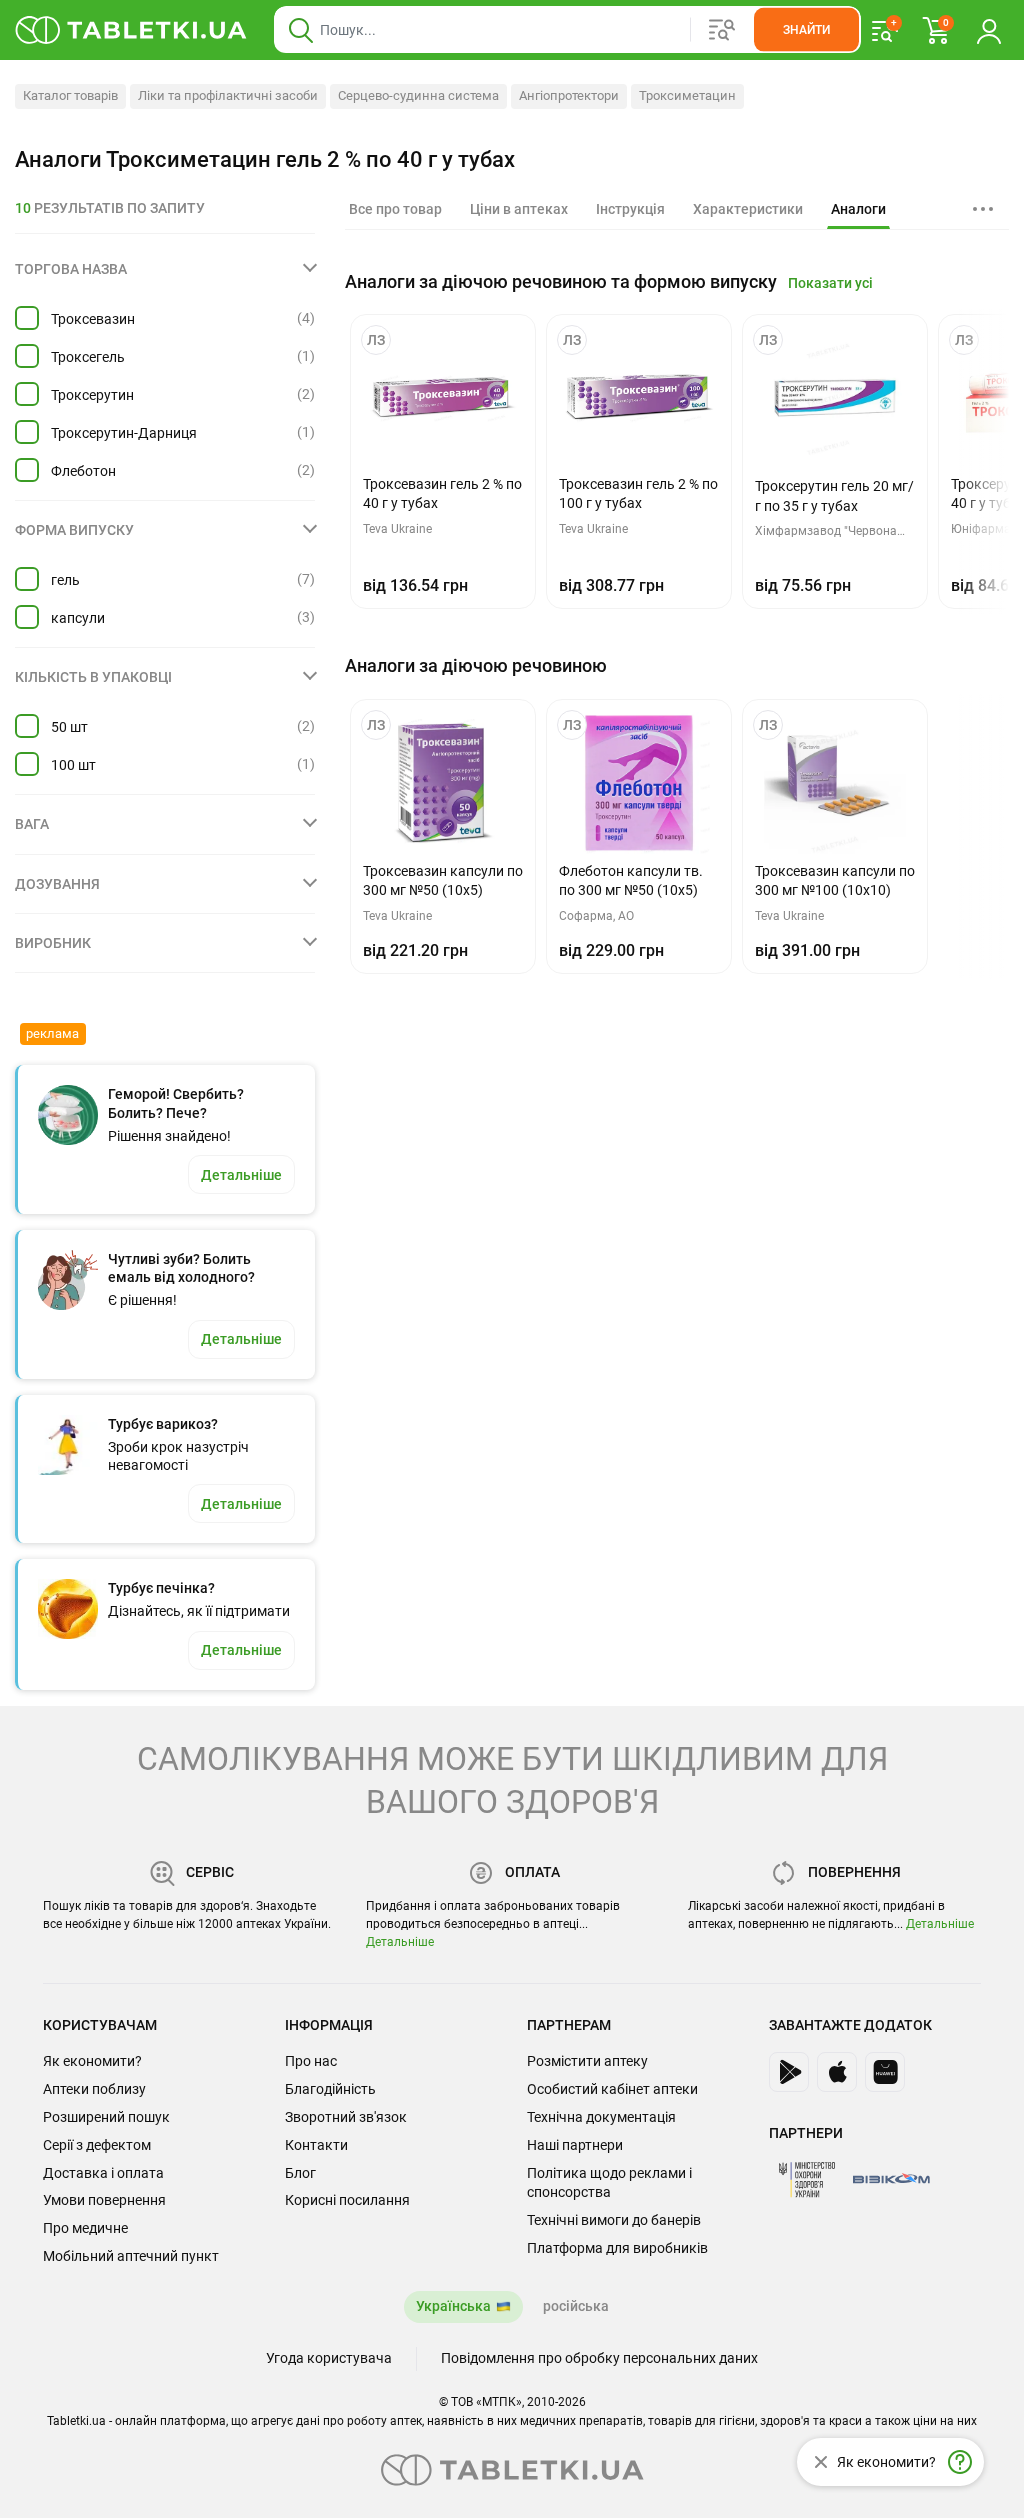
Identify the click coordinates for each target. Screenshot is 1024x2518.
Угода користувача (329, 2358)
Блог (300, 2173)
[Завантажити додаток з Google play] (789, 2072)
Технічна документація (601, 2117)
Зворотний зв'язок (346, 2117)
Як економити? (92, 2061)
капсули (78, 618)
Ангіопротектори (569, 95)
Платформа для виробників (617, 2248)
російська (576, 2306)
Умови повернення (104, 2200)
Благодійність (330, 2089)
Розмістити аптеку (587, 2061)
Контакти (316, 2145)
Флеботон (83, 471)
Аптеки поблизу (94, 2089)
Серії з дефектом (97, 2145)
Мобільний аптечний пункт (131, 2256)
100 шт (73, 765)
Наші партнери (575, 2145)
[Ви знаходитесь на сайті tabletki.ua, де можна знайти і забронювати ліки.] (131, 30)
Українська (453, 2306)
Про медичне (85, 2228)
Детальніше (400, 1942)
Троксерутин (92, 395)
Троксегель (88, 357)
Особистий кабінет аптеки (612, 2089)
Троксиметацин (687, 95)
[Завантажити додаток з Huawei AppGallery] (885, 2072)
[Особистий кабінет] (989, 30)
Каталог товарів (70, 95)
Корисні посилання (347, 2200)
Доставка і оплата (103, 2173)
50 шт (69, 727)
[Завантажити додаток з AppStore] (837, 2072)
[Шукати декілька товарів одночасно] (722, 30)
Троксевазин (93, 319)
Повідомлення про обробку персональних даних (599, 2358)
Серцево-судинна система (418, 95)
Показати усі (830, 283)
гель (65, 580)
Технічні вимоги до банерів (614, 2220)
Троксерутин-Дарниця (124, 433)
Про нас (311, 2061)
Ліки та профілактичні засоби (228, 95)
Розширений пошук (106, 2117)
